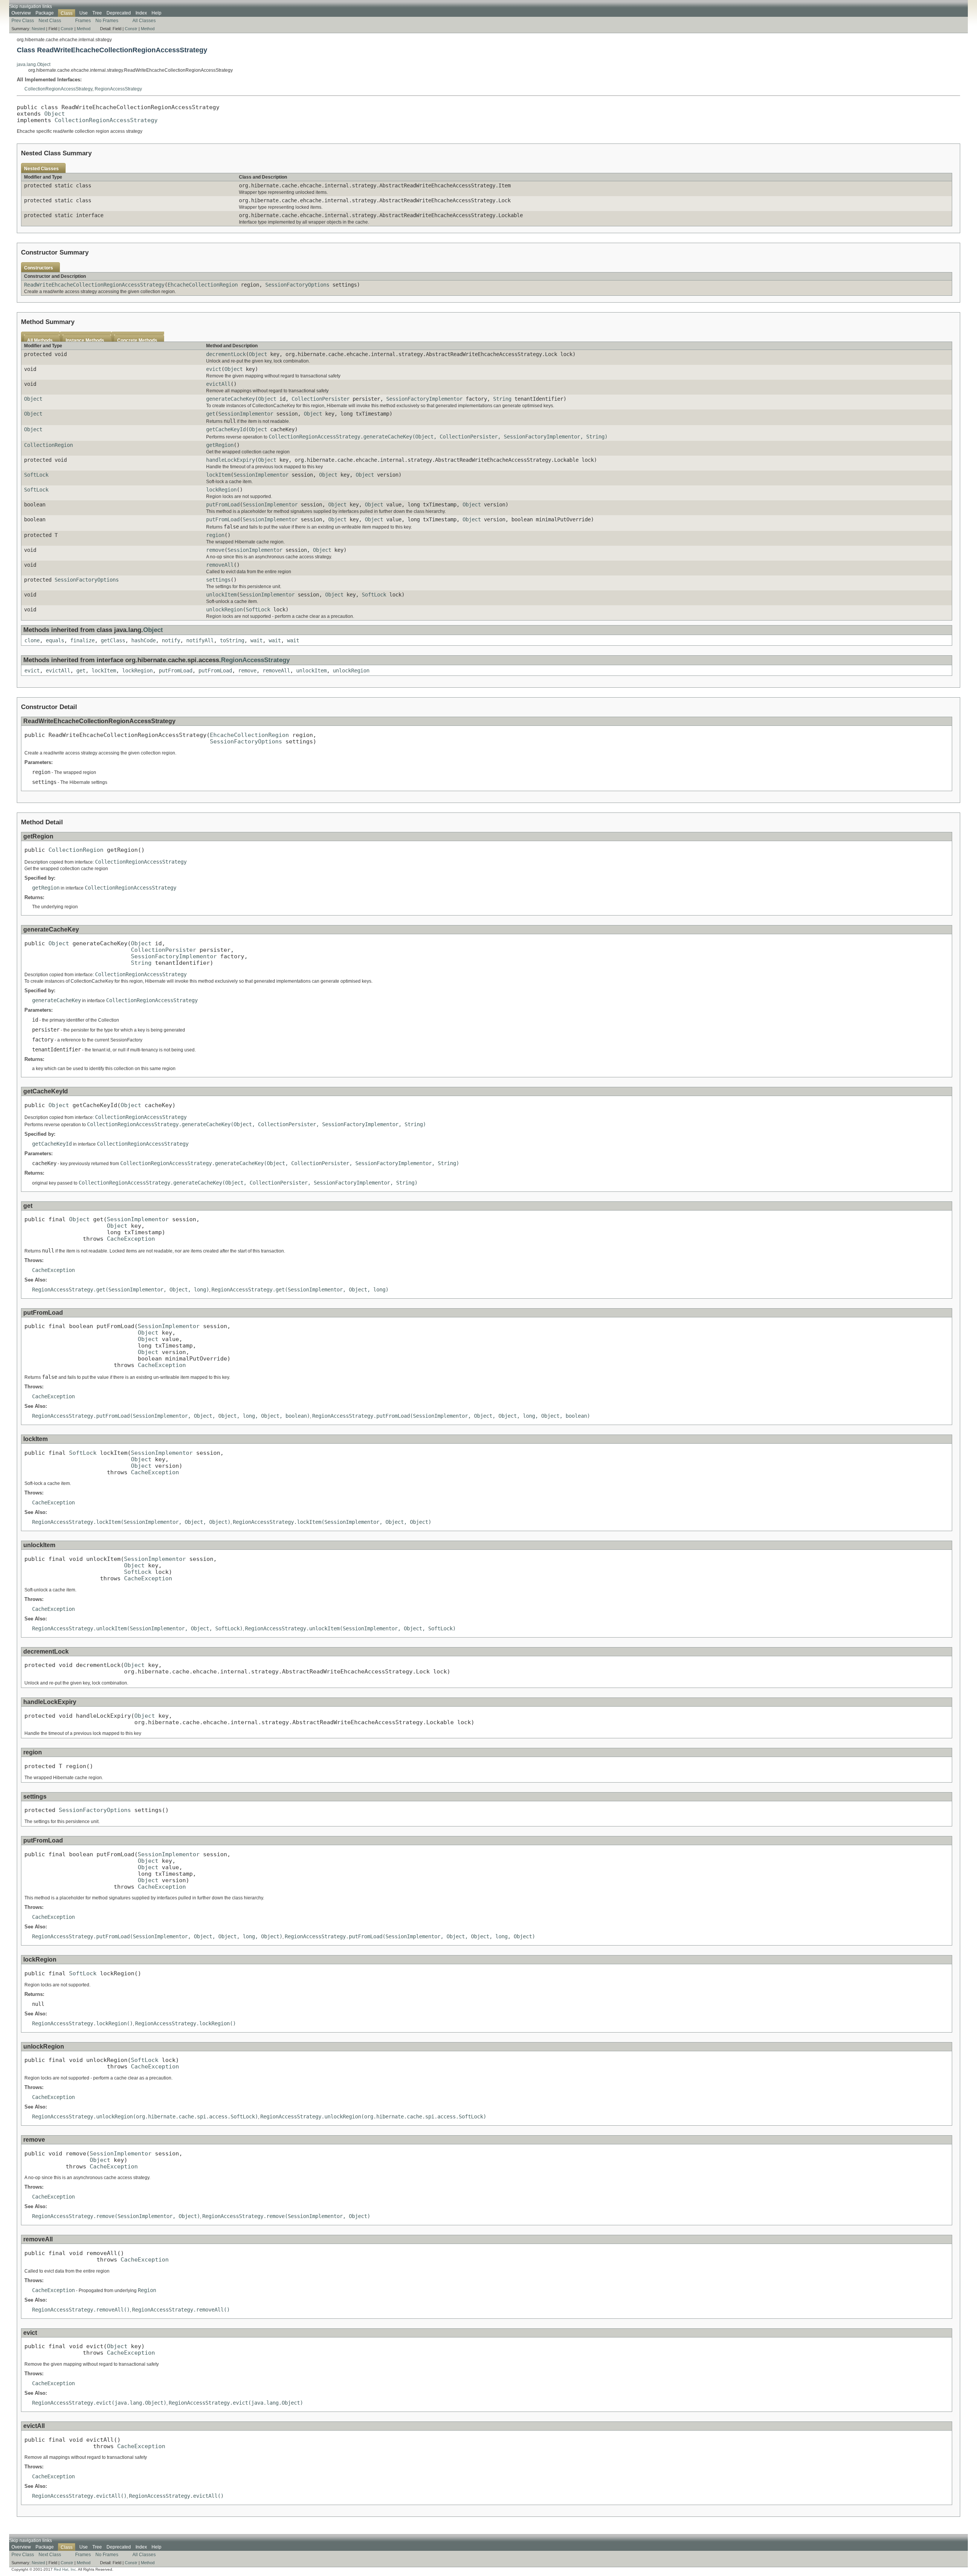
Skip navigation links (31, 6)
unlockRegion (224, 609)
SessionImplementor (246, 414)
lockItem (218, 475)
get (211, 414)
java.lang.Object (34, 64)
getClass (113, 640)
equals (55, 640)
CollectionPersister (321, 399)
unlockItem (221, 595)
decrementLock (226, 354)
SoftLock (36, 475)
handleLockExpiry (231, 460)
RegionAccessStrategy (118, 89)
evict (214, 369)
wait (256, 640)
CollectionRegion (48, 445)
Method (84, 29)
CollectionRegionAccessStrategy (58, 89)
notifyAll (200, 640)
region (215, 535)
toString (232, 640)
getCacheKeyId (226, 429)
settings (218, 580)
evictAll (218, 384)
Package (45, 13)
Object (55, 114)
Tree (97, 13)
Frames (83, 21)
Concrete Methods (137, 340)
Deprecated (119, 13)
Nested (38, 29)
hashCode (143, 640)
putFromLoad (223, 505)
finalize (82, 640)
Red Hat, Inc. (65, 2569)
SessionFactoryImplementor (424, 399)
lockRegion (221, 490)
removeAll (220, 565)
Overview (21, 13)
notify (171, 640)
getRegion (220, 445)
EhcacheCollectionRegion (203, 285)
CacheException (131, 1239)
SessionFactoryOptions (297, 285)
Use (84, 13)
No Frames (107, 21)
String (502, 399)
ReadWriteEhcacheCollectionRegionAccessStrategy (94, 285)
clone (32, 640)
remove (215, 550)
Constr (67, 29)
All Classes (144, 21)
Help (156, 13)
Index (141, 13)
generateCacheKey (231, 399)
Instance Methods (85, 340)
